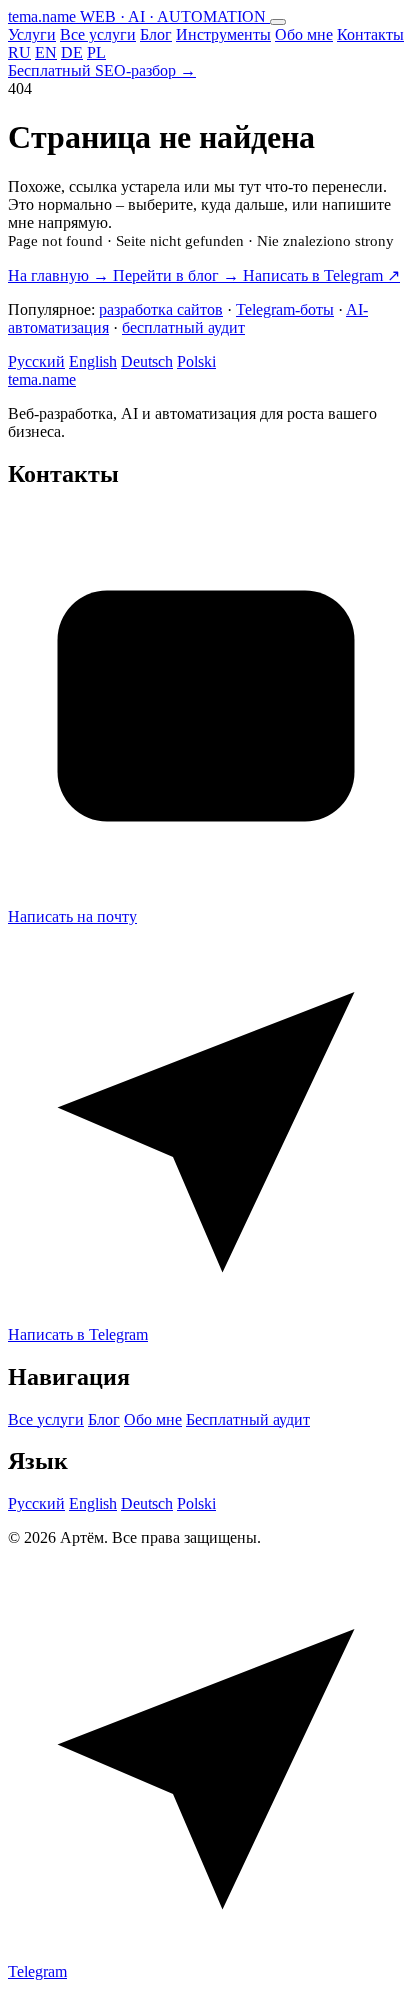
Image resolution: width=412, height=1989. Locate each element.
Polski (196, 361)
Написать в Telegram (321, 275)
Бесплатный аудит (248, 1419)
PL (96, 52)
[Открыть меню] (278, 22)
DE (72, 52)
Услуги (32, 34)
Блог (156, 34)
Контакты (370, 34)
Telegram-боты (285, 309)
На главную (58, 275)
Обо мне (304, 34)
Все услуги (98, 34)
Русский (36, 361)
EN (46, 52)
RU (19, 52)
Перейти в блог (176, 275)
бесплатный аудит (183, 327)
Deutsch (147, 361)
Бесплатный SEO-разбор (102, 70)
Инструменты (223, 34)
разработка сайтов (161, 309)
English (93, 361)
